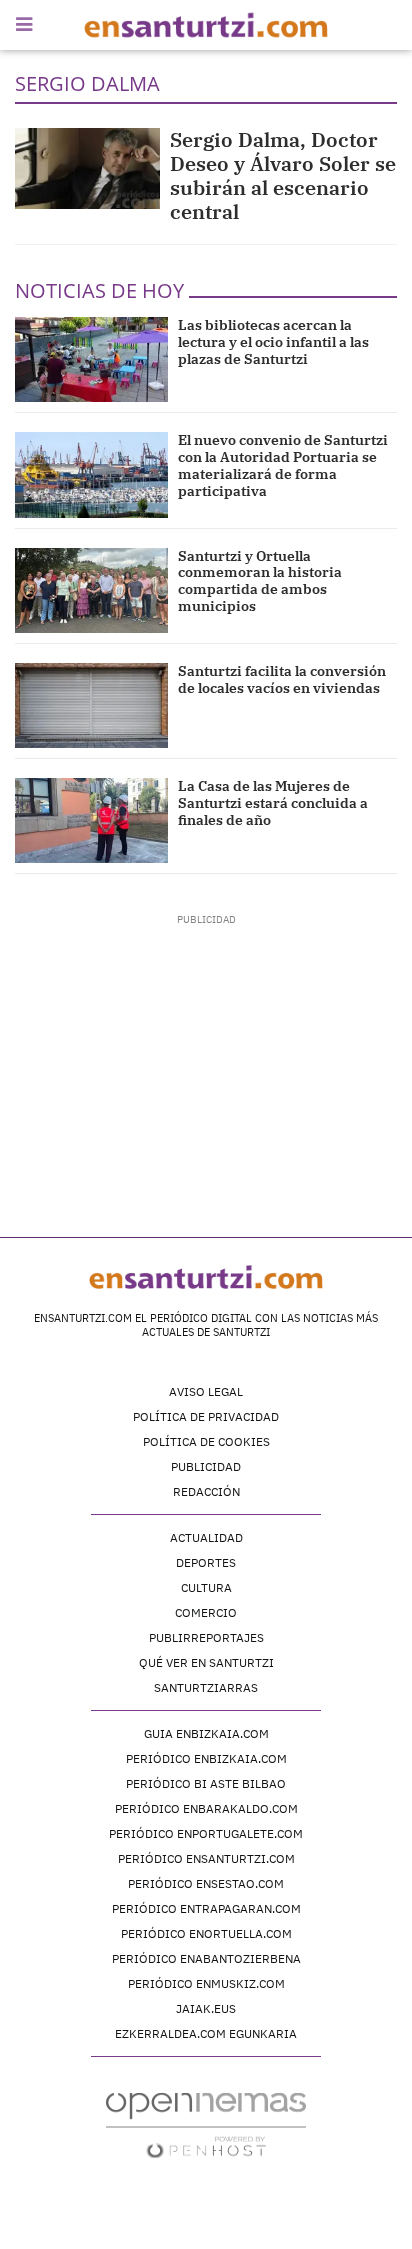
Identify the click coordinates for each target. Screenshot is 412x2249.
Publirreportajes (206, 1637)
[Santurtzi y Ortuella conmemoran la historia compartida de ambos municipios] (91, 590)
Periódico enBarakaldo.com (206, 1808)
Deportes (206, 1562)
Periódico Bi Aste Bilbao (206, 1783)
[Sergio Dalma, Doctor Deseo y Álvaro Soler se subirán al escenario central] (87, 168)
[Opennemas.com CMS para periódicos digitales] (206, 2124)
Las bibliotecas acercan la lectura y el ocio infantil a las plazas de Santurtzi (273, 342)
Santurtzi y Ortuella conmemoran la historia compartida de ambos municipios (260, 581)
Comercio (206, 1612)
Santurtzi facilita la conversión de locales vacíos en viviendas (282, 679)
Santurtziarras (206, 1687)
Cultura (206, 1587)
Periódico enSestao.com (206, 1883)
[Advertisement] (206, 1052)
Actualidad (206, 1537)
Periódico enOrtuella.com (206, 1933)
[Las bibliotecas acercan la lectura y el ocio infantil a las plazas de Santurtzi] (91, 359)
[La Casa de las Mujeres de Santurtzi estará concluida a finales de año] (91, 820)
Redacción (206, 1491)
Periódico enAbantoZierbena (206, 1958)
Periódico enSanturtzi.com (206, 1858)
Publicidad (206, 1466)
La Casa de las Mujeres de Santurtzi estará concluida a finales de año (273, 803)
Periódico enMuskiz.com (206, 1983)
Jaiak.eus (206, 2008)
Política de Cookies (206, 1441)
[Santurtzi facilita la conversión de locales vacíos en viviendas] (91, 705)
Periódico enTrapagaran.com (206, 1908)
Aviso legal (206, 1391)
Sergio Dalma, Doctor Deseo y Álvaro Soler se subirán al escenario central (283, 175)
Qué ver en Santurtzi (206, 1662)
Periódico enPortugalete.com (206, 1833)
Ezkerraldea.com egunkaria (206, 2033)
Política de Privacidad (206, 1416)
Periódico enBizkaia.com (206, 1758)
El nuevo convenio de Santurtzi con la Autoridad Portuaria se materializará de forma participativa (283, 465)
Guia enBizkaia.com (206, 1733)
